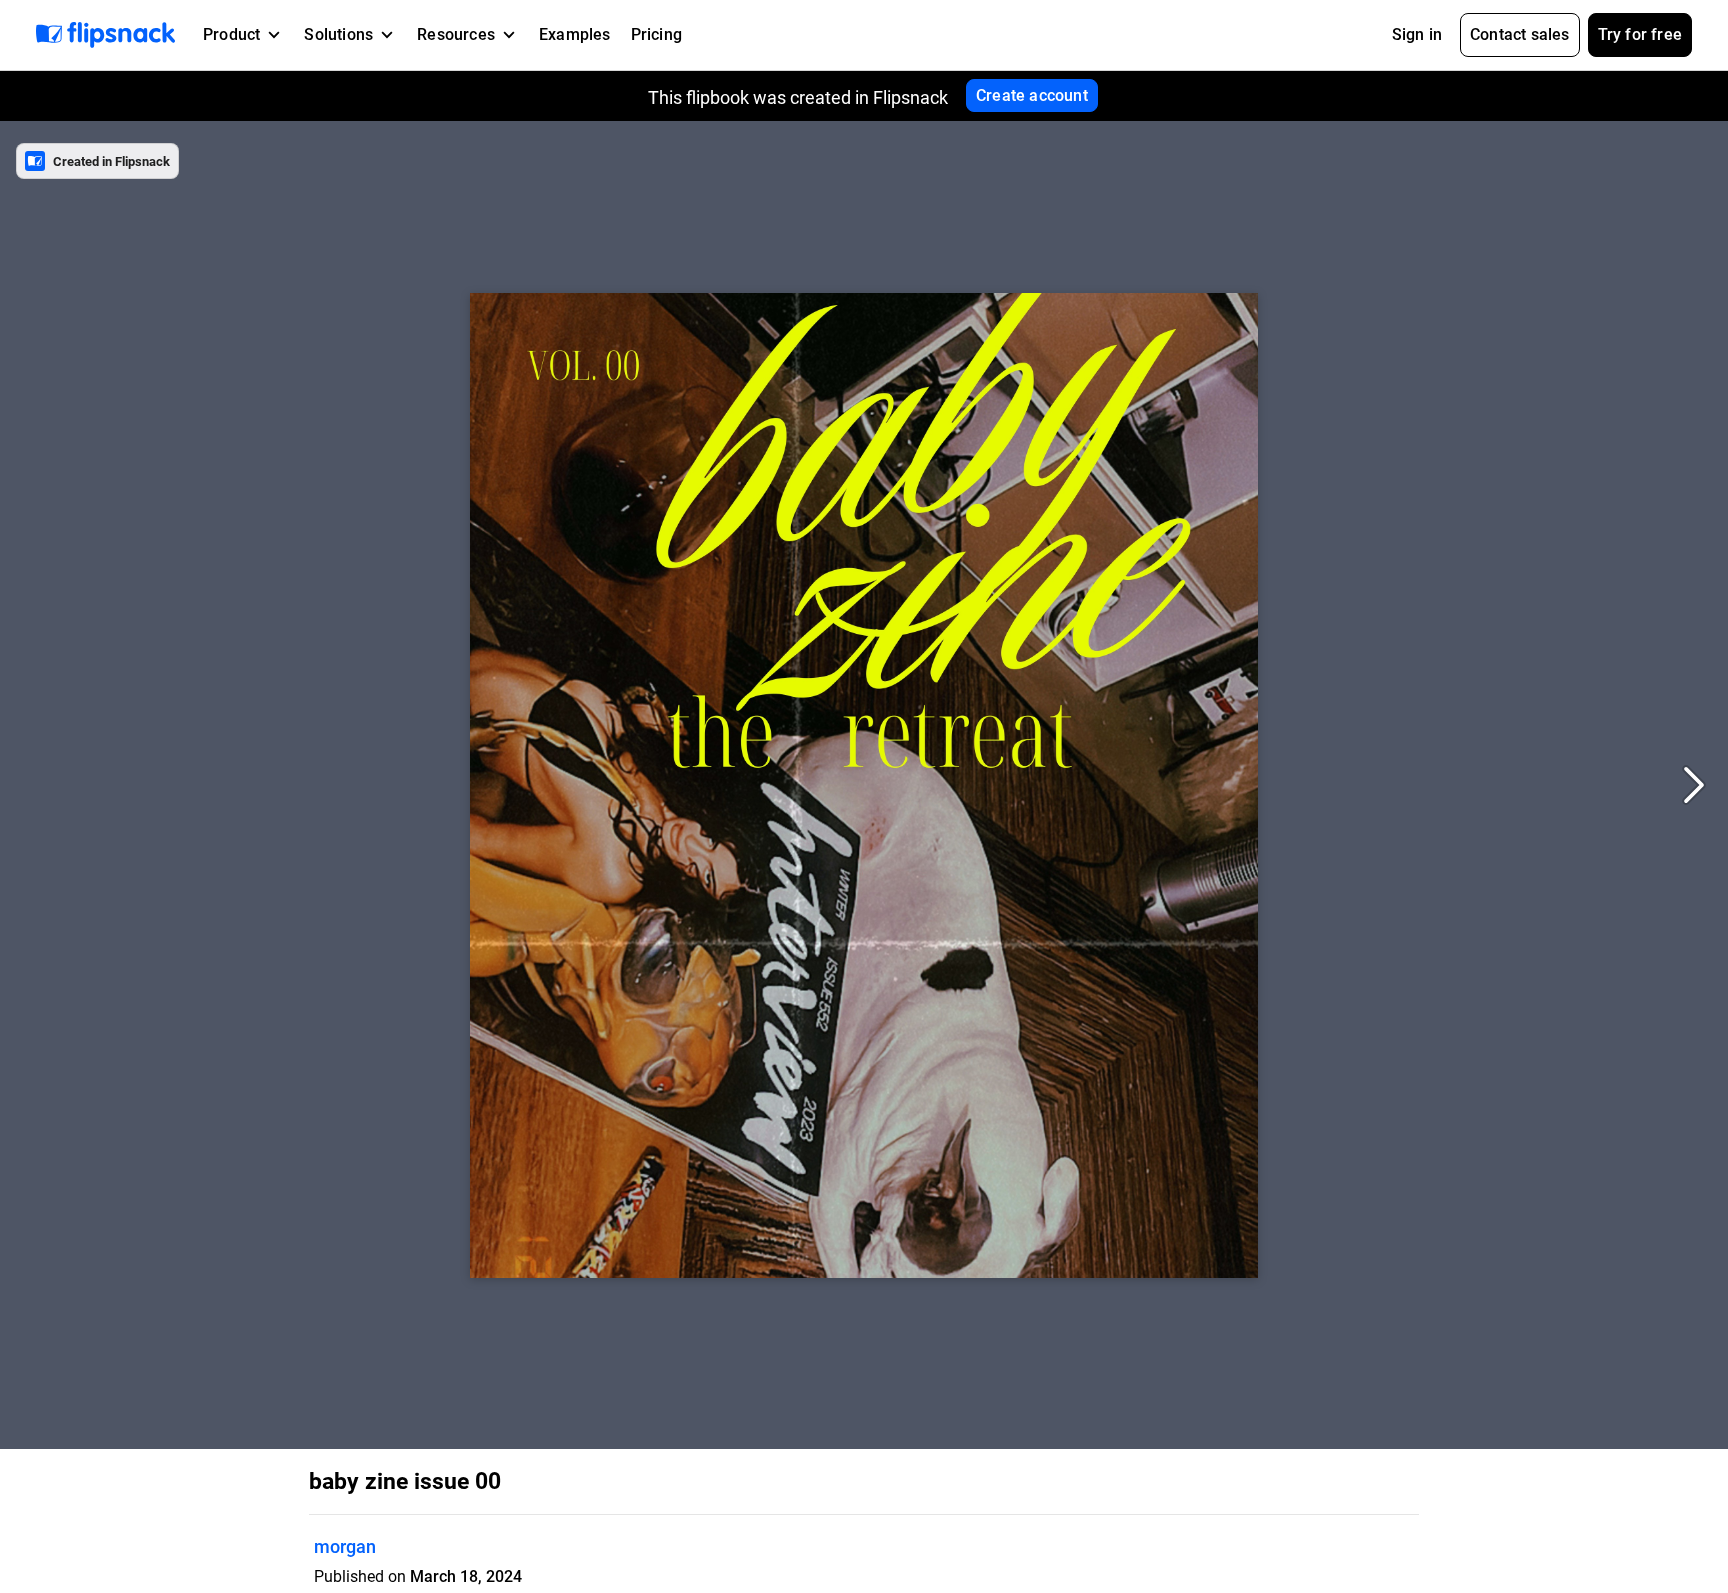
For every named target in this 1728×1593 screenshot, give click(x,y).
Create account (1032, 95)
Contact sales (1520, 34)
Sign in (1417, 34)
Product (231, 34)
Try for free (1640, 34)
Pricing (656, 34)
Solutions (338, 34)
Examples (575, 34)
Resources (456, 34)
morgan (345, 1546)
